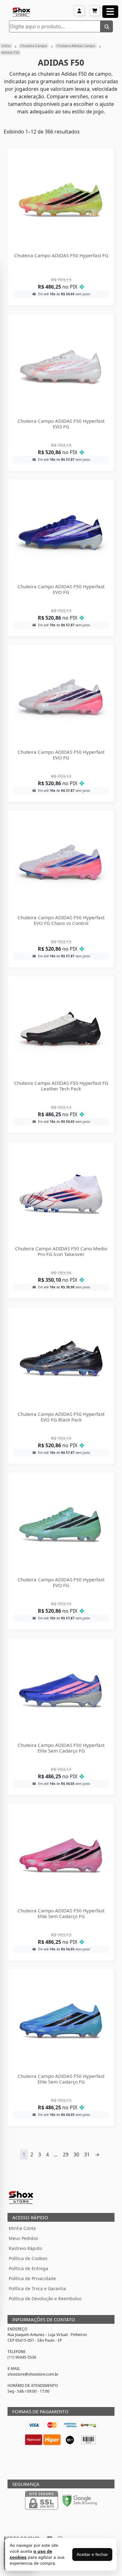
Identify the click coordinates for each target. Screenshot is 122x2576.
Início (6, 46)
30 (76, 2155)
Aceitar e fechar (92, 2554)
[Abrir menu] (110, 12)
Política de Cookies (28, 2258)
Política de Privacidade (32, 2278)
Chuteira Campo (34, 46)
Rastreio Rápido (25, 2248)
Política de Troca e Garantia (37, 2288)
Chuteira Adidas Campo (76, 46)
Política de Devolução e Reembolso (45, 2299)
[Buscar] (107, 26)
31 (87, 2155)
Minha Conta (22, 2228)
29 (66, 2155)
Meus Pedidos (23, 2238)
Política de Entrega (28, 2268)
